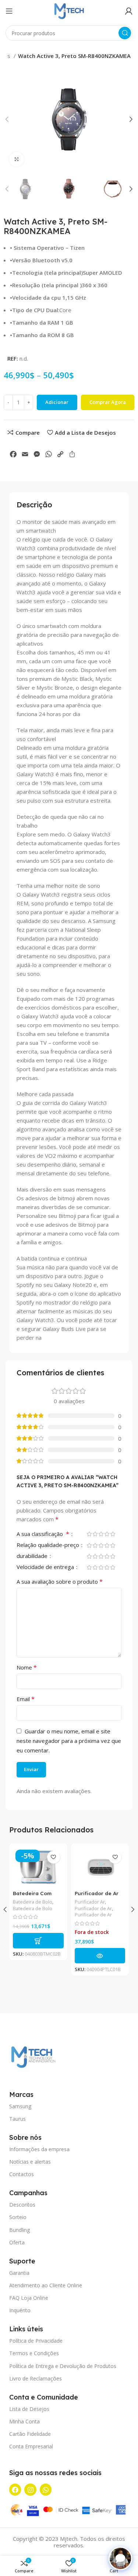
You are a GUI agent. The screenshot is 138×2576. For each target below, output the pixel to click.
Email (26, 1699)
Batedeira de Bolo (33, 1902)
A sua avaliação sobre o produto (60, 1581)
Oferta (17, 2242)
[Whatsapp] (46, 2489)
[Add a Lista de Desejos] (54, 1857)
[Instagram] (30, 2489)
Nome (27, 1667)
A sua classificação (43, 1534)
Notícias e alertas (30, 2162)
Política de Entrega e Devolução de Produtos (63, 2366)
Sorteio (18, 2217)
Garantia (19, 2273)
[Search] (125, 33)
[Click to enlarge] (17, 159)
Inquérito (20, 2310)
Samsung (20, 2106)
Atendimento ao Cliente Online (46, 2285)
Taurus (17, 2119)
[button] (38, 1941)
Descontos (22, 2205)
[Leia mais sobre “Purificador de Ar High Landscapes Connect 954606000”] (100, 1956)
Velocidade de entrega (46, 1567)
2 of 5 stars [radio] (95, 1534)
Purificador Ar (90, 1902)
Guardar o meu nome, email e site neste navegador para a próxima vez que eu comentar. (69, 1741)
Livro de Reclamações (36, 2378)
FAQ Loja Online (29, 2298)
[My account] (129, 11)
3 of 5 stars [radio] (101, 1534)
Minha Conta (24, 2421)
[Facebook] (15, 2489)
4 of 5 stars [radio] (107, 1534)
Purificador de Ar (93, 1909)
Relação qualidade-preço (49, 1545)
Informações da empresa (39, 2149)
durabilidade (33, 1556)
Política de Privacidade (36, 2341)
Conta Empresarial (31, 2446)
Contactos (22, 2174)
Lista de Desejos (29, 2409)
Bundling (20, 2230)
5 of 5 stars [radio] (113, 1534)
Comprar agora (108, 402)
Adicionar (57, 402)
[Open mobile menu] (9, 11)
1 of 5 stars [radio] (89, 1534)
